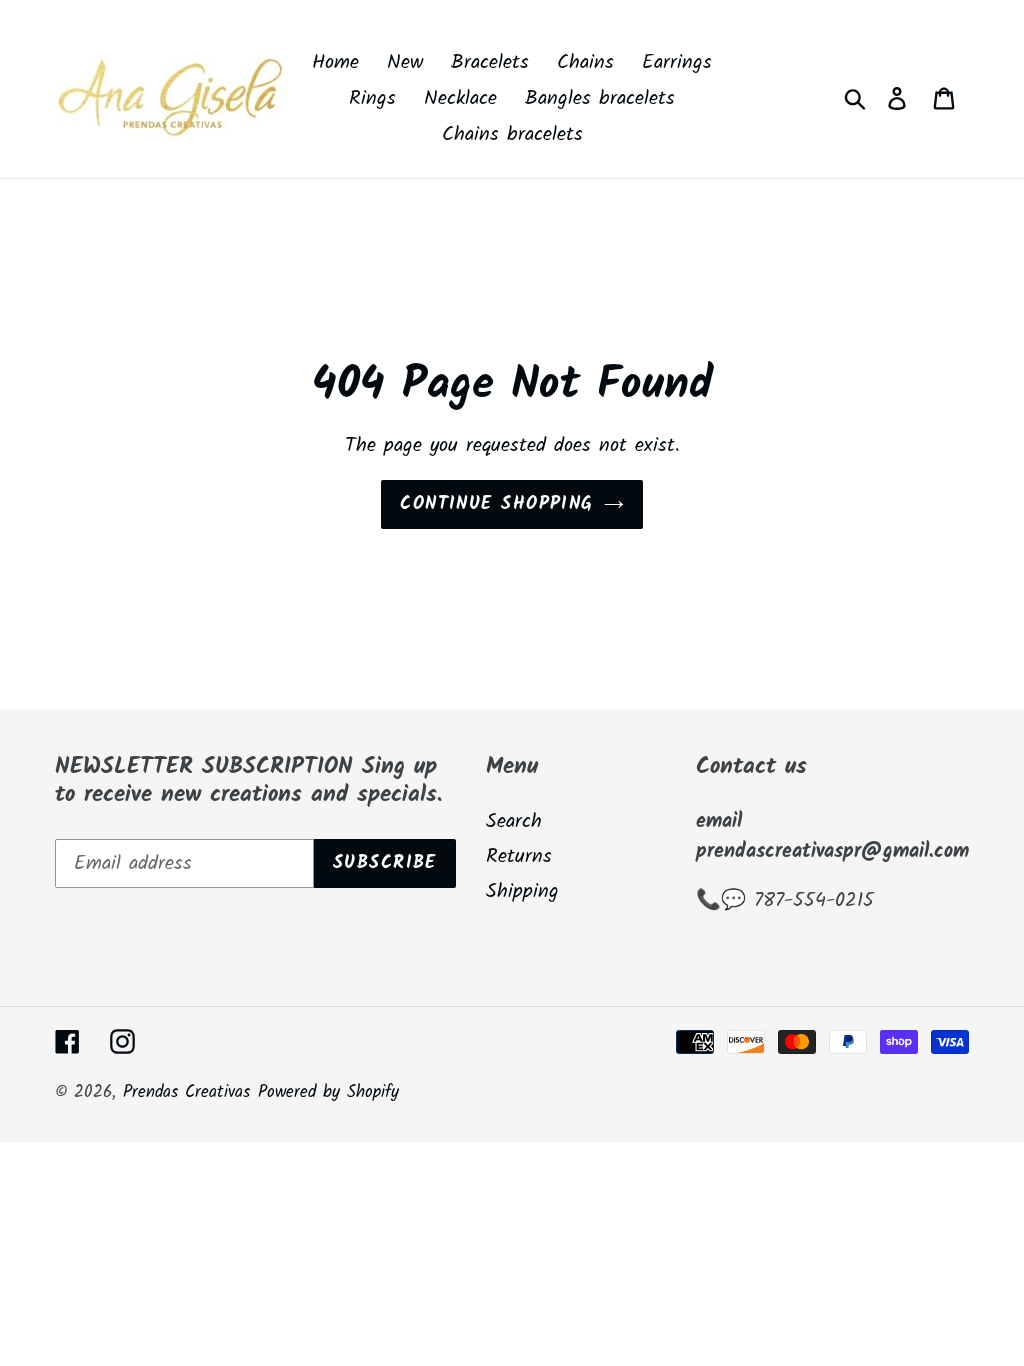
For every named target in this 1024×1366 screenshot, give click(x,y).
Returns (519, 857)
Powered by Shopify (328, 1092)
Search (514, 822)
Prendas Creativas (186, 1092)
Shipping (522, 892)
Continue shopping (496, 504)
